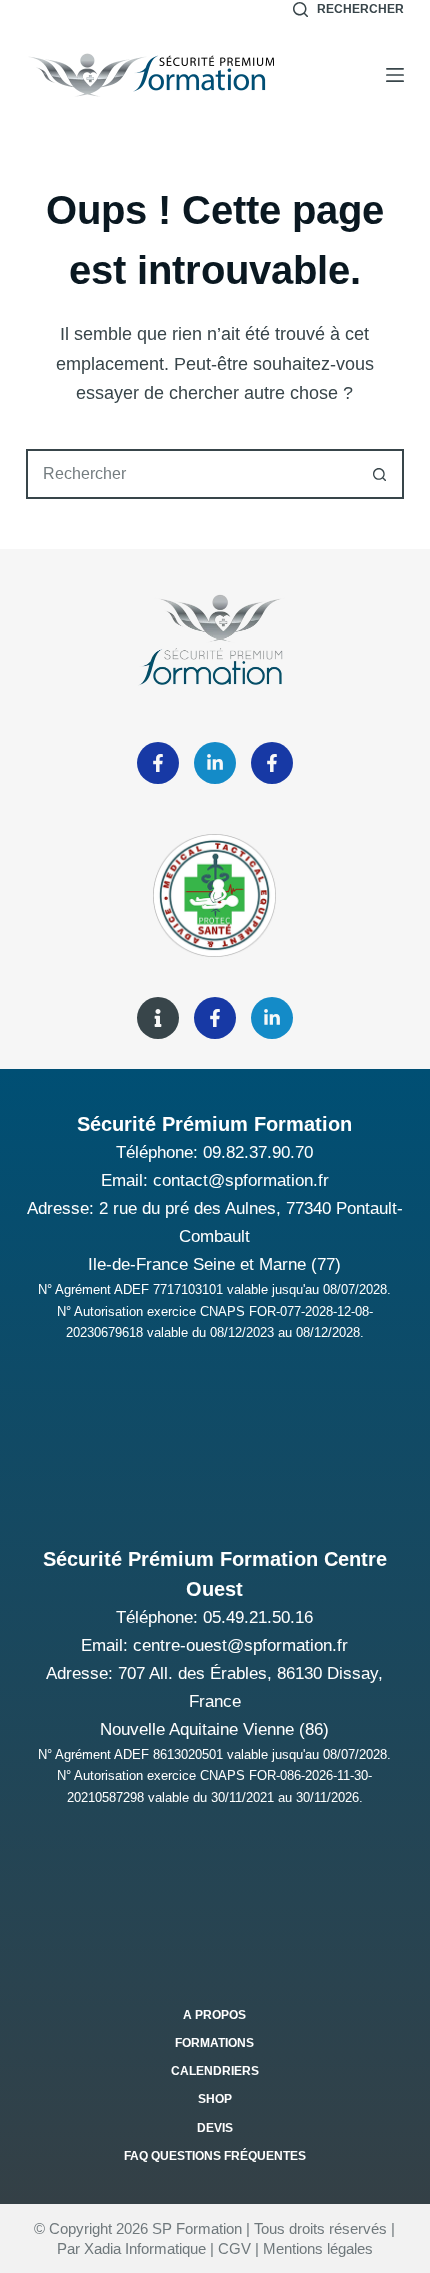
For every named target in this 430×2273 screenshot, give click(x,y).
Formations (214, 2043)
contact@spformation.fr (241, 1180)
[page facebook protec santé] (215, 1018)
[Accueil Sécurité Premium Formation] (151, 75)
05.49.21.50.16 (258, 1617)
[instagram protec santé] (272, 1018)
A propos (214, 2015)
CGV (234, 2248)
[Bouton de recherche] (379, 474)
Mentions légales (318, 2248)
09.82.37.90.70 (258, 1152)
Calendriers (215, 2071)
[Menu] (395, 75)
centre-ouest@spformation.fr (240, 1645)
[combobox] (192, 474)
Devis (215, 2128)
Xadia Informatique (145, 2248)
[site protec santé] (158, 1018)
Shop (215, 2099)
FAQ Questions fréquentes (215, 2156)
